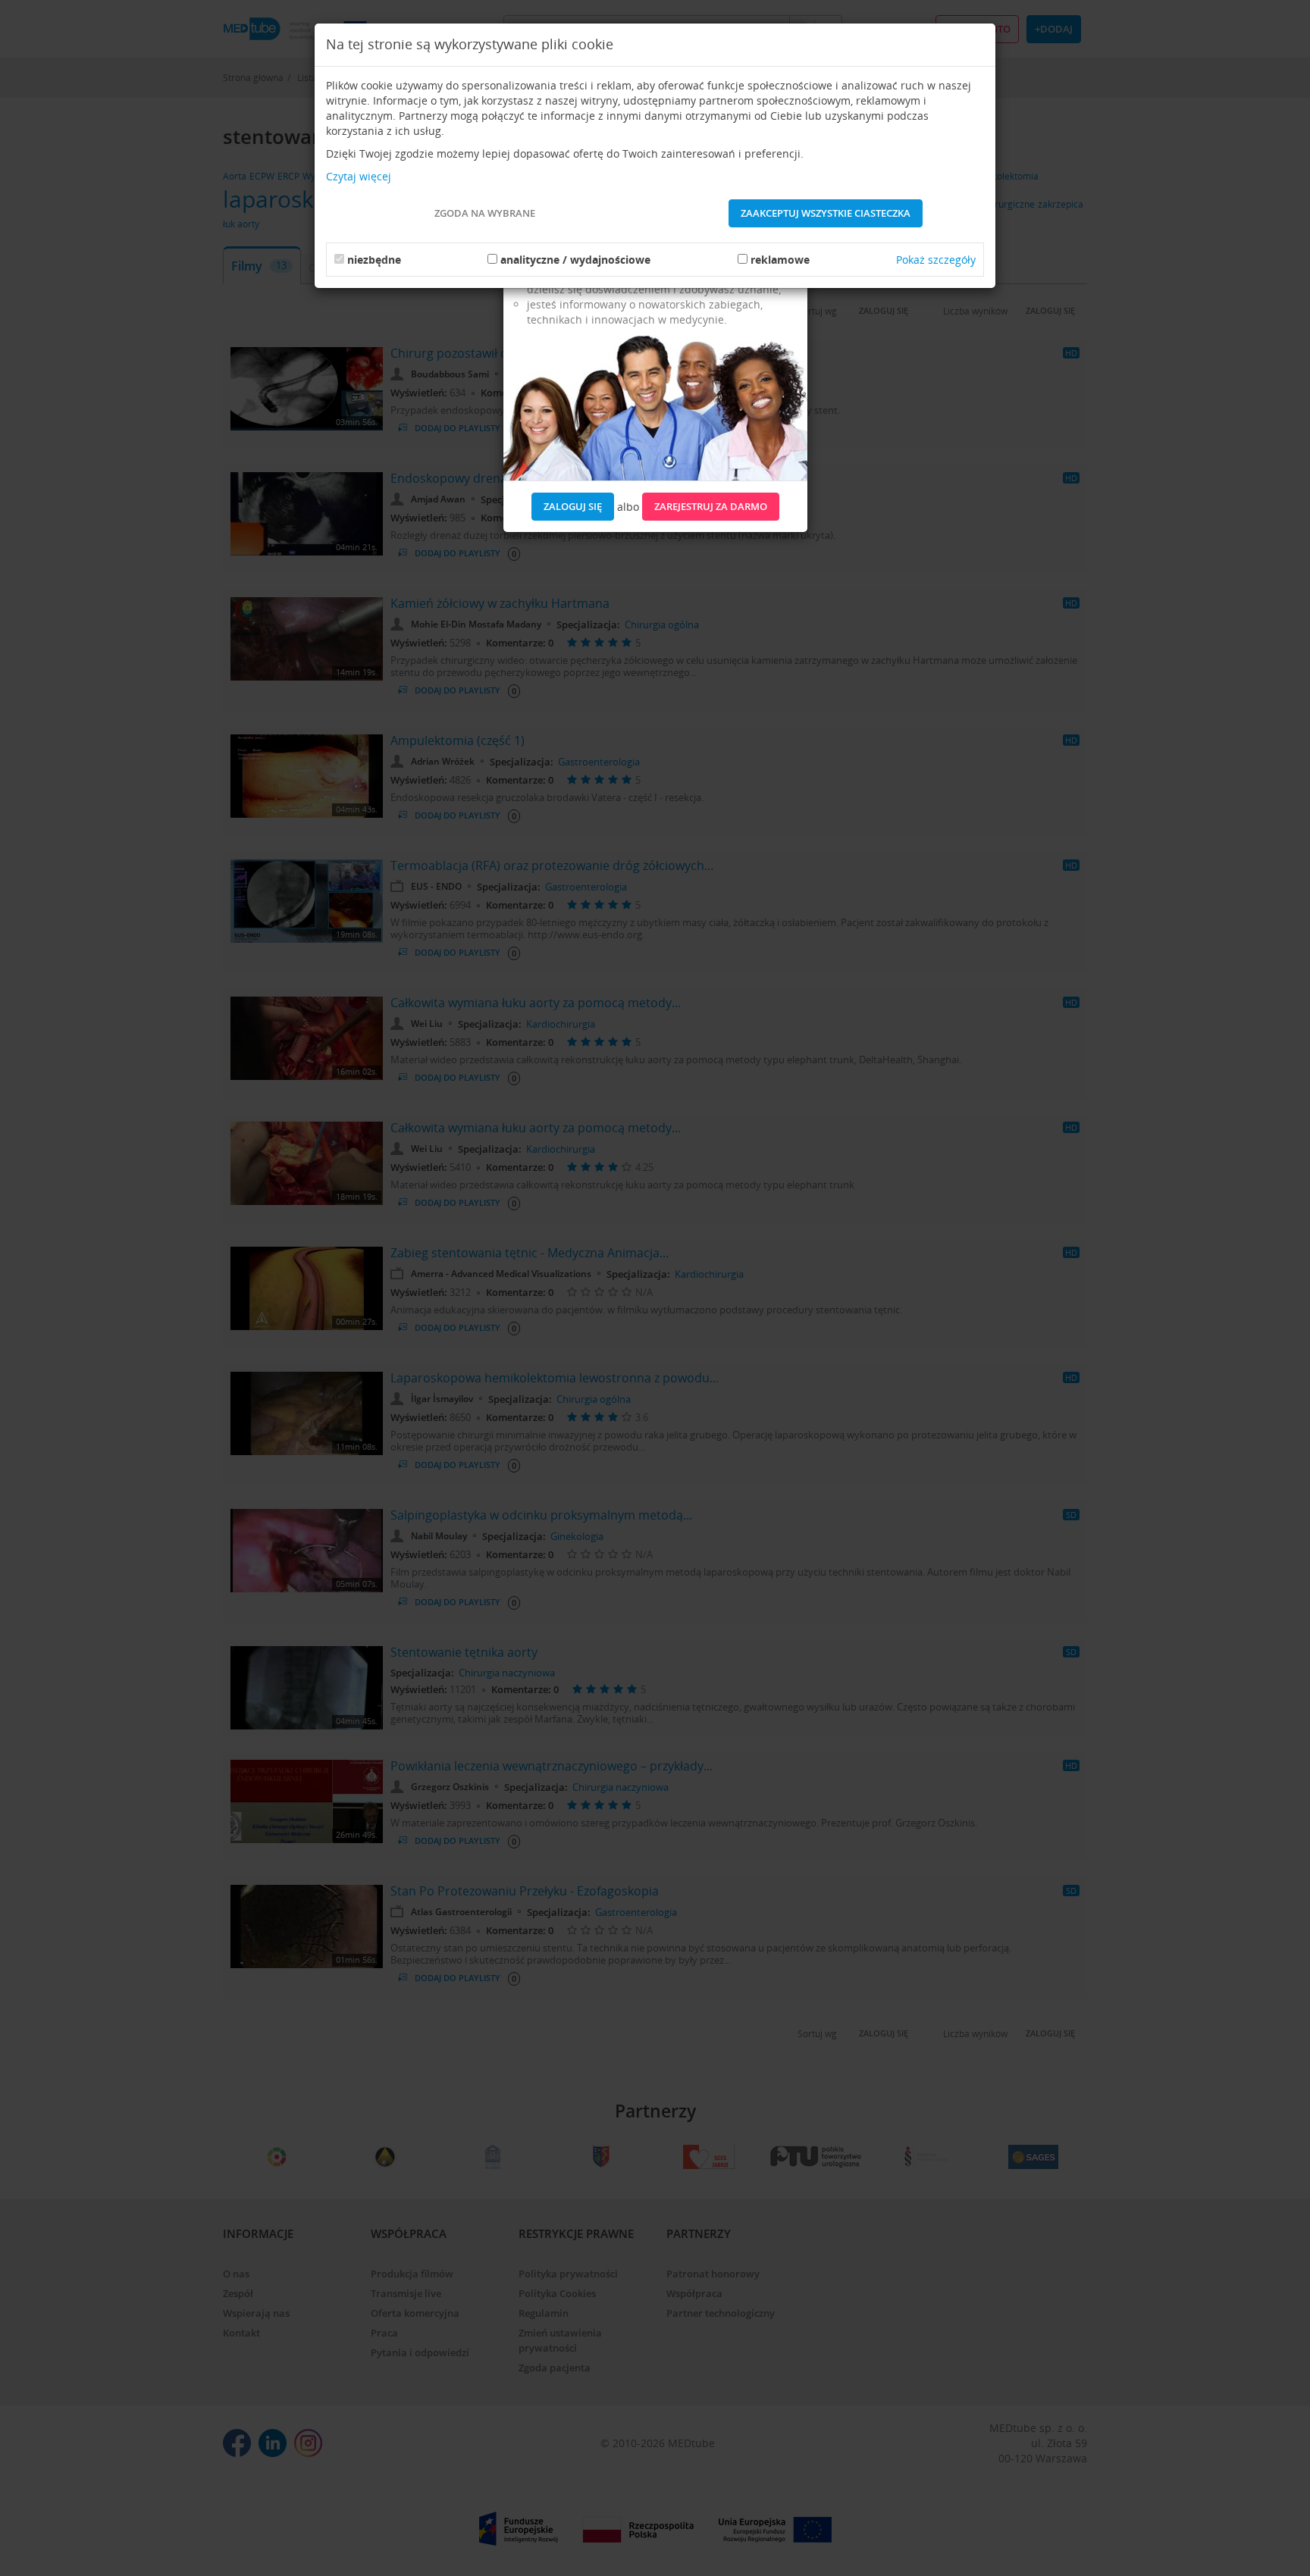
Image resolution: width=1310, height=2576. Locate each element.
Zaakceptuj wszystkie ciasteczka (826, 213)
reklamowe (780, 260)
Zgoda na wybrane (485, 213)
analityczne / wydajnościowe (575, 260)
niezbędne (374, 260)
